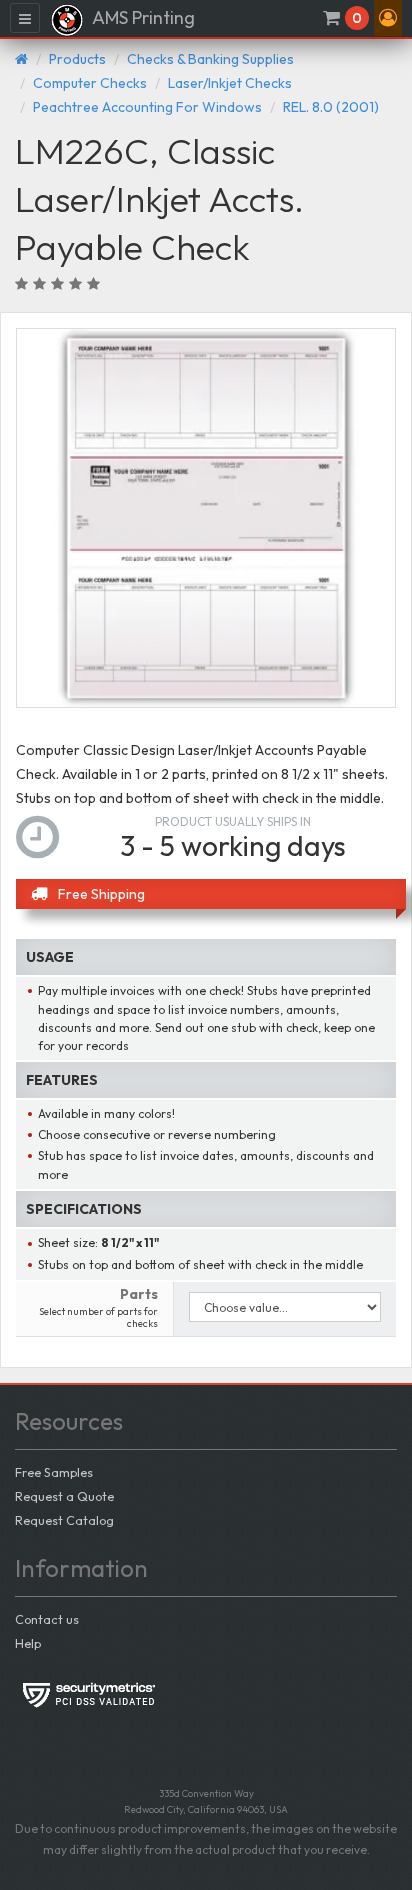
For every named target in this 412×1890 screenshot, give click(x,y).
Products (77, 59)
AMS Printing (142, 17)
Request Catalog (64, 1520)
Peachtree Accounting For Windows (147, 107)
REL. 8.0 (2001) (331, 107)
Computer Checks (90, 83)
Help (28, 1643)
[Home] (21, 59)
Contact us (47, 1619)
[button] (388, 18)
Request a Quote (64, 1496)
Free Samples (54, 1472)
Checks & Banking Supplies (210, 59)
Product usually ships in (233, 821)
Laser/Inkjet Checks (230, 83)
